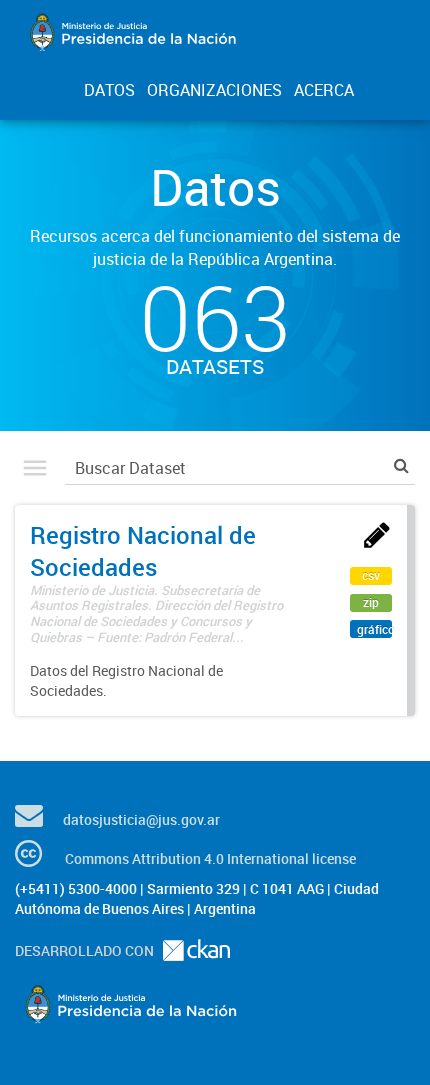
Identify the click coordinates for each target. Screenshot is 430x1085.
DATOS (109, 90)
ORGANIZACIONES (214, 90)
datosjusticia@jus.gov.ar (141, 819)
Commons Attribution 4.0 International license (210, 858)
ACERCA (324, 90)
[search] (401, 465)
